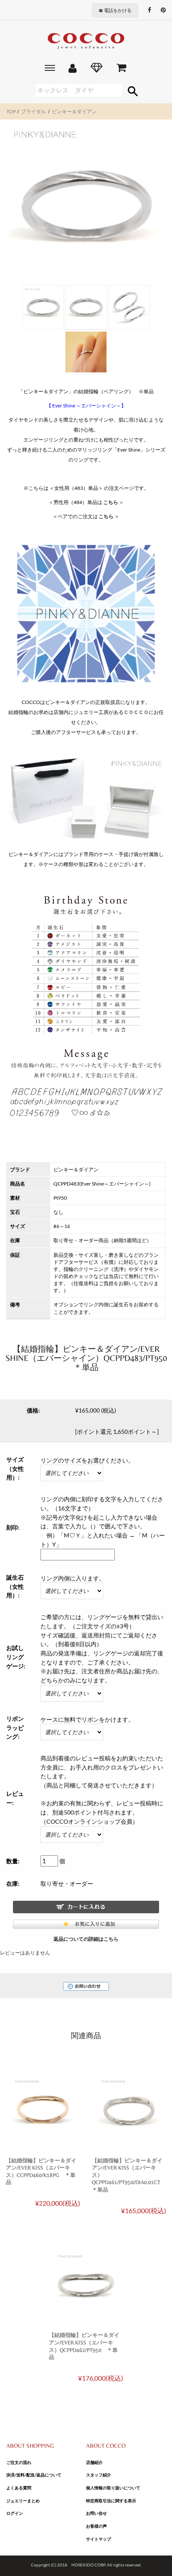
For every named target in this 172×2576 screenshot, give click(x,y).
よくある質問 (19, 2488)
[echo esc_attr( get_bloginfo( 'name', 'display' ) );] (86, 41)
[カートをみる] (121, 69)
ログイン (15, 2513)
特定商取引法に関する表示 (111, 2501)
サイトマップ (99, 2539)
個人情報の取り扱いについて (113, 2488)
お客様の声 (96, 2526)
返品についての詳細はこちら (86, 1939)
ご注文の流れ (19, 2462)
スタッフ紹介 (99, 2475)
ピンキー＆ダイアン (74, 111)
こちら (111, 502)
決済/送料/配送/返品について (34, 2475)
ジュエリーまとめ (23, 2501)
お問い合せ (96, 2513)
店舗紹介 (94, 2462)
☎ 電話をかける (115, 10)
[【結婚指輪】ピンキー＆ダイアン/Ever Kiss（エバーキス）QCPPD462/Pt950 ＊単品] (86, 2283)
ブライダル (33, 111)
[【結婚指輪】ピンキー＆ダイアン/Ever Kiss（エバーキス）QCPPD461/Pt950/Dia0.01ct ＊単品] (129, 2108)
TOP (11, 111)
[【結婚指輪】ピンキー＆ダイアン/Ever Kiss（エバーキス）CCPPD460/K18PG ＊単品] (43, 2108)
